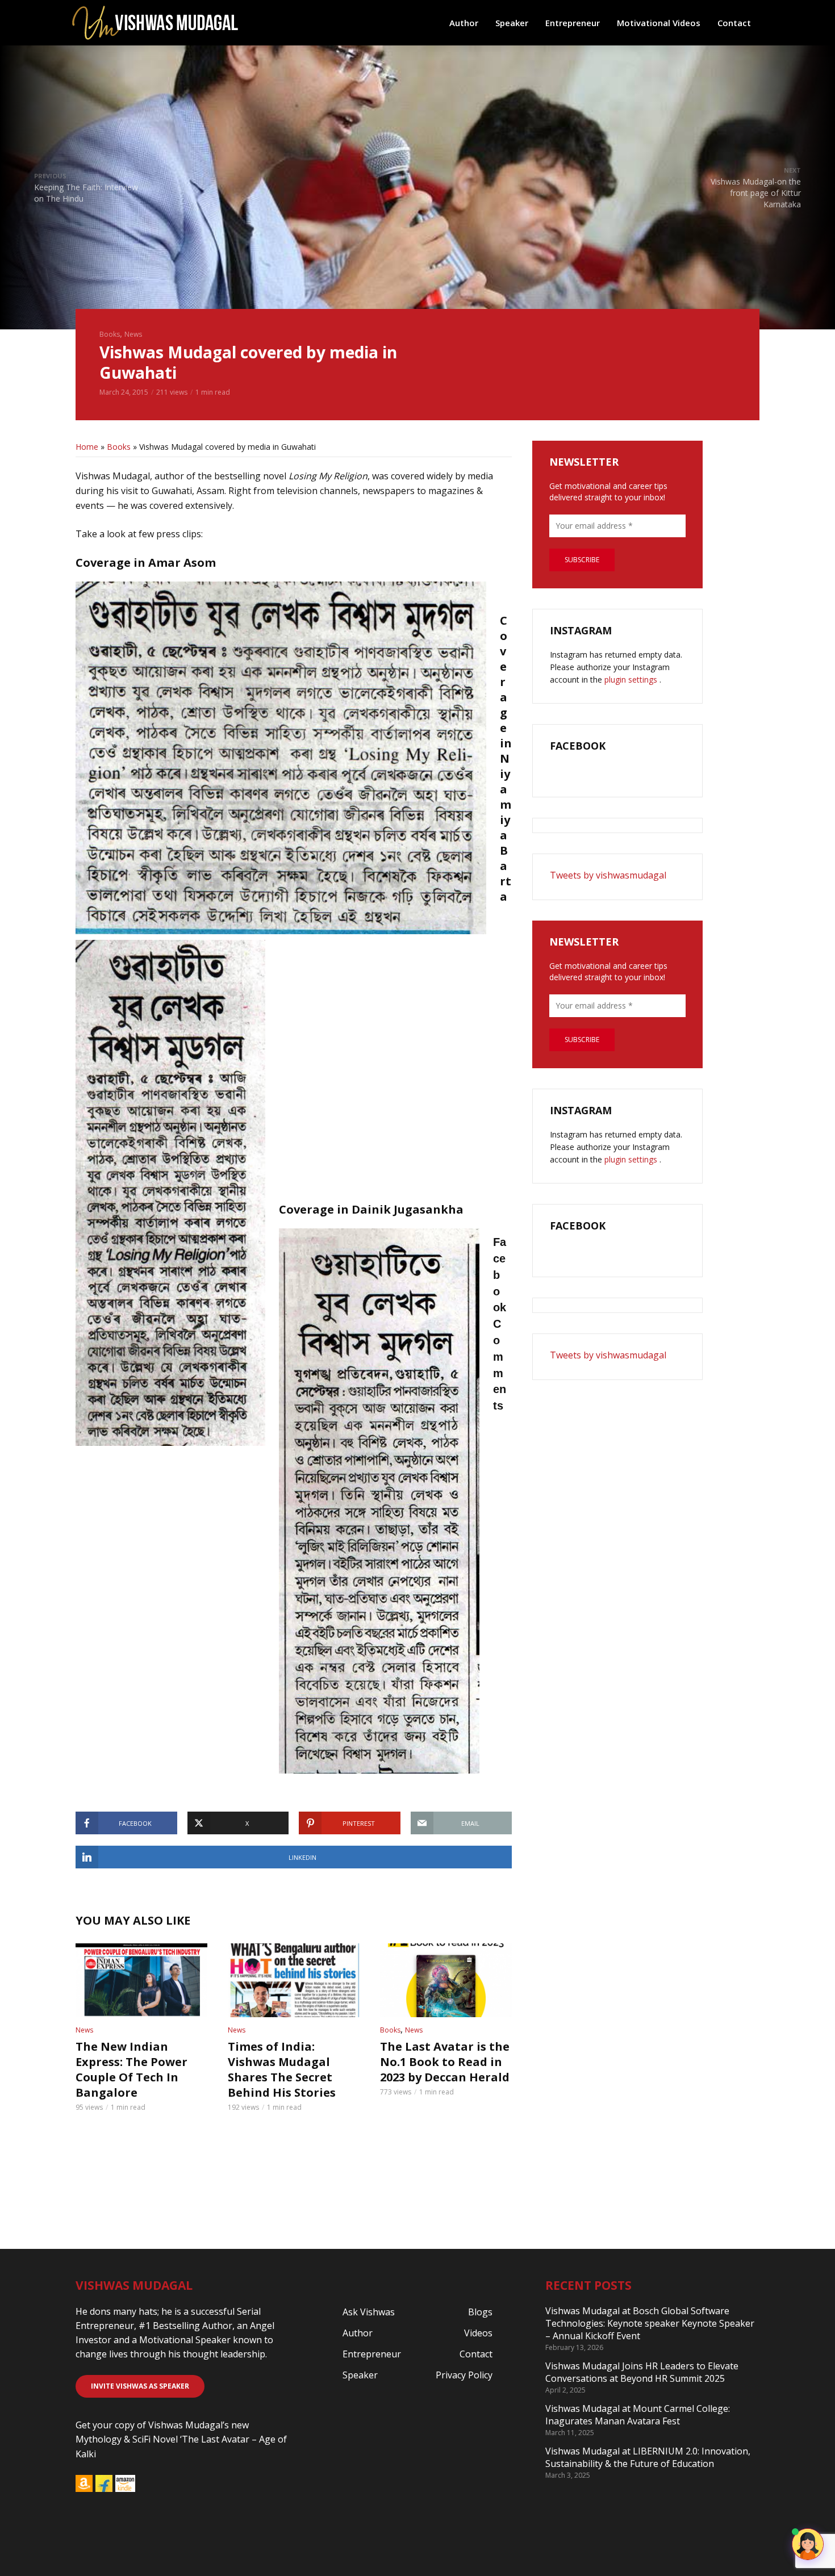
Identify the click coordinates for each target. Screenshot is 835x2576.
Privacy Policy (464, 2375)
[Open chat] (808, 2544)
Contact (734, 23)
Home (87, 447)
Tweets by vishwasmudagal (608, 875)
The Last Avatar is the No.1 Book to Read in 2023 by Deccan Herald (445, 2062)
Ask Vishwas (369, 2312)
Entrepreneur (573, 23)
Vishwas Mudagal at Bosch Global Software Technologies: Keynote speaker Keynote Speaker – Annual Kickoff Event (650, 2323)
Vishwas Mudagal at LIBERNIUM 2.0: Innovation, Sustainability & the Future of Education (648, 2457)
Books (110, 334)
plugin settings (632, 679)
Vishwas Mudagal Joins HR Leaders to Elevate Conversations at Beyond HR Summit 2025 (642, 2372)
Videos (478, 2333)
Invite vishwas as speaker (140, 2386)
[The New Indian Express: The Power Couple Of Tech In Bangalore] (141, 1980)
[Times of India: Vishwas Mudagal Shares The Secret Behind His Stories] (294, 1980)
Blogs (480, 2312)
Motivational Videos (659, 23)
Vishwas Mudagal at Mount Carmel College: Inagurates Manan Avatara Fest (638, 2415)
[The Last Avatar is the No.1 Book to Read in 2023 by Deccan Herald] (446, 1980)
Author (464, 23)
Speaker (512, 23)
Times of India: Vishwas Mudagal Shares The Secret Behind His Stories (282, 2069)
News (133, 334)
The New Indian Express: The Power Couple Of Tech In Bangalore (131, 2069)
